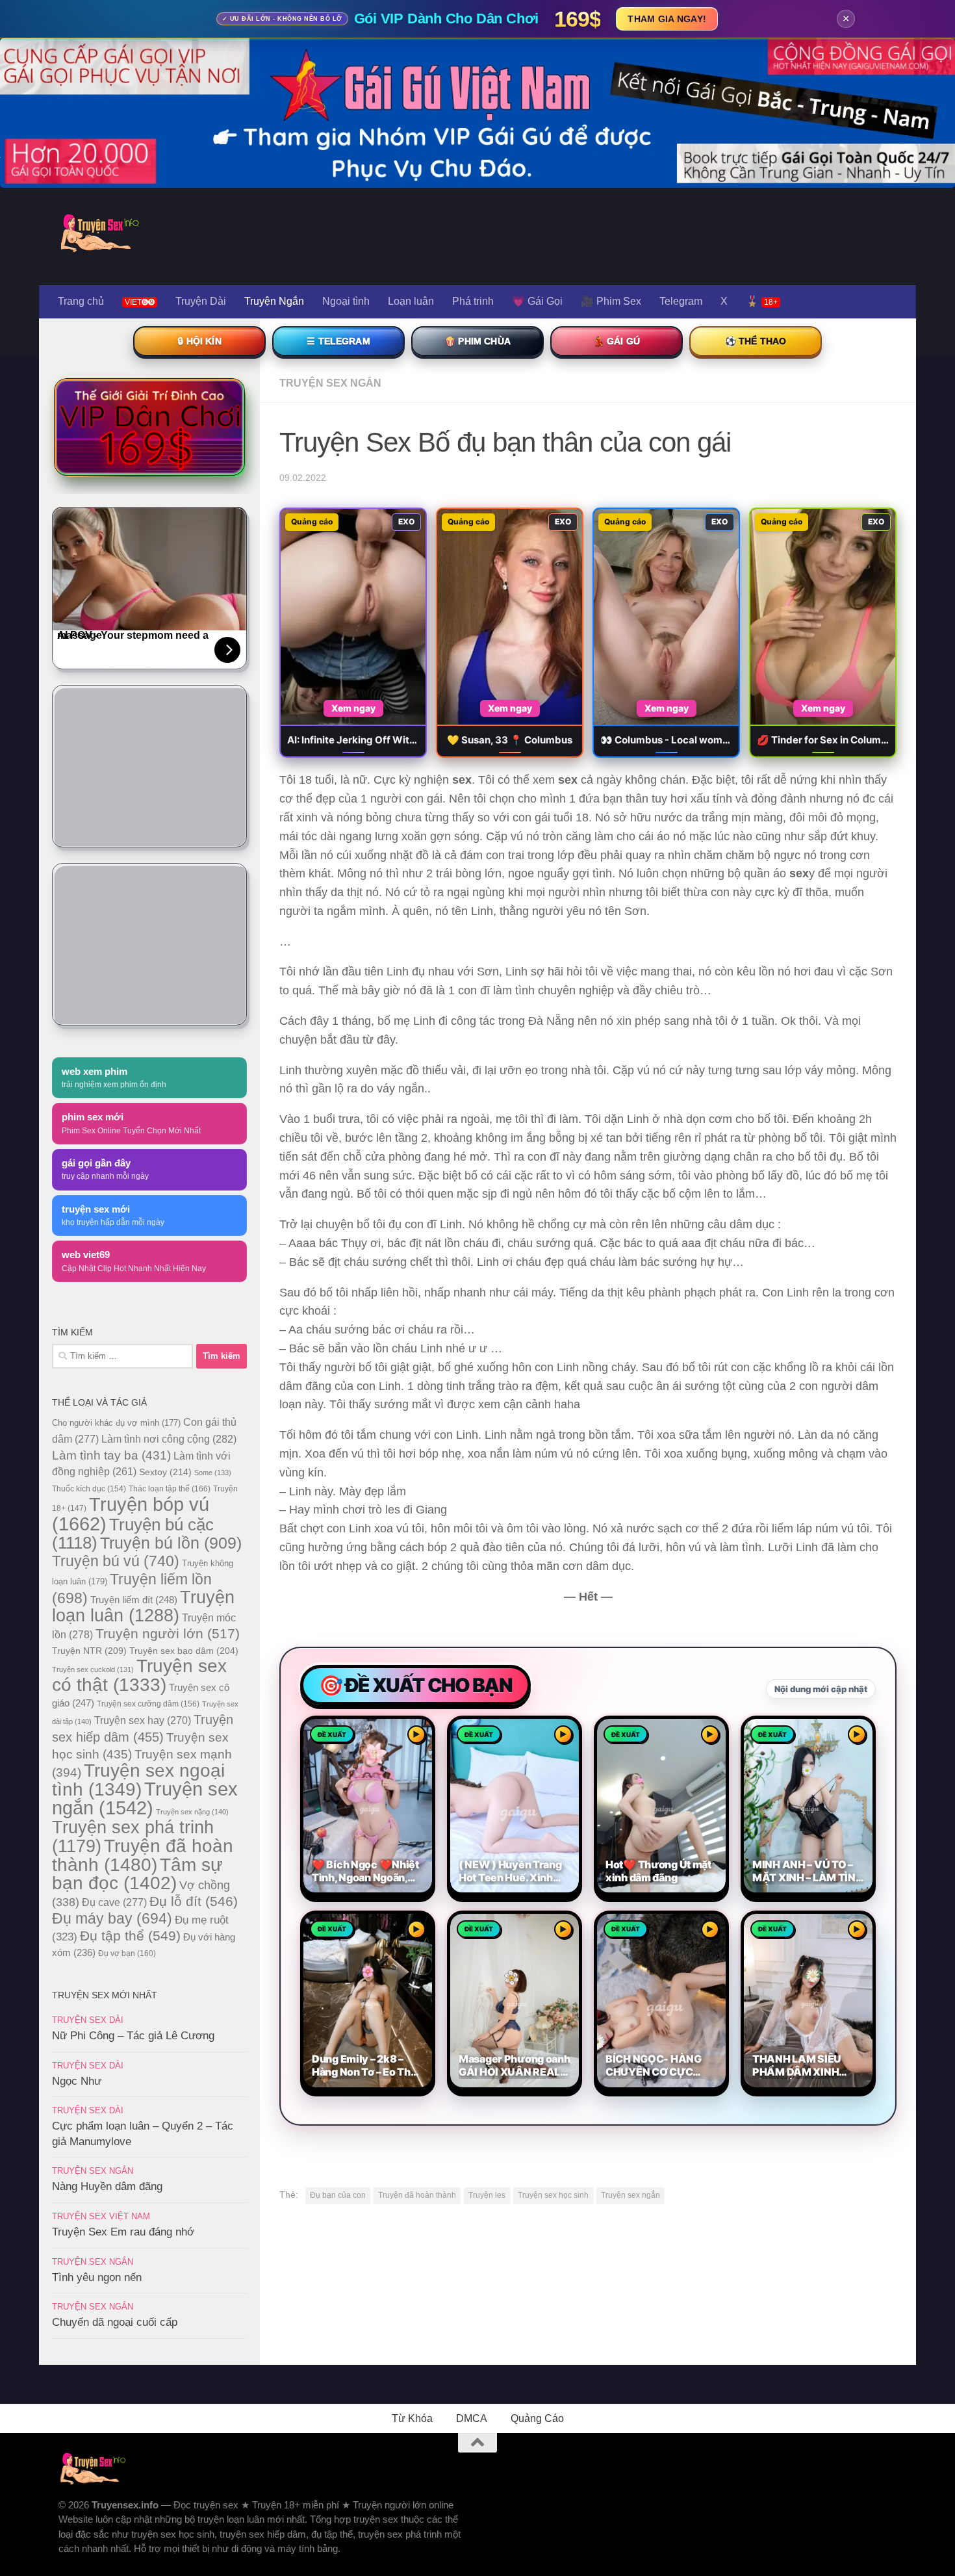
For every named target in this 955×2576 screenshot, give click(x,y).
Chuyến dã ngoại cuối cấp (115, 2322)
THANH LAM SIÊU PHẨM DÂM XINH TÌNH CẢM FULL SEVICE (797, 2066)
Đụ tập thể (130, 1936)
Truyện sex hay (143, 1720)
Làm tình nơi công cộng (169, 1439)
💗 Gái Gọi (537, 301)
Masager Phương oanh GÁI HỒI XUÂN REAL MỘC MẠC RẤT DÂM (515, 2066)
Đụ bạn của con (338, 2195)
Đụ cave (114, 1902)
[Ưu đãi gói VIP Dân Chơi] (149, 427)
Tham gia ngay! (667, 19)
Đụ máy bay (112, 1918)
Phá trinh (473, 301)
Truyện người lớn (168, 1633)
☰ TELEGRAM (338, 341)
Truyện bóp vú (131, 1514)
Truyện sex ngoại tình (138, 1780)
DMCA (472, 2418)
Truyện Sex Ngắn (330, 383)
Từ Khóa (412, 2418)
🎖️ (762, 301)
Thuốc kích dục (89, 1489)
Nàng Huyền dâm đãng (107, 2186)
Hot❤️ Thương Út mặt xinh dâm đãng (658, 1871)
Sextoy (165, 1472)
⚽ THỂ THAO (756, 341)
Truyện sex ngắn (630, 2195)
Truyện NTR (89, 1651)
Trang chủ (81, 301)
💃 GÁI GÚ (617, 341)
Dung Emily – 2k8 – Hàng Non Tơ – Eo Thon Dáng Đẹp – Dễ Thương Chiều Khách (367, 2066)
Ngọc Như (77, 2081)
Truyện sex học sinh (553, 2195)
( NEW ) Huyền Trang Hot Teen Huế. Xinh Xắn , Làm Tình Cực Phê (510, 1872)
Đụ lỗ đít (194, 1901)
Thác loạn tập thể (170, 1489)
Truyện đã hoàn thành (417, 2195)
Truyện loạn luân (143, 1606)
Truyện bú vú (116, 1561)
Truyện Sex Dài (88, 2020)
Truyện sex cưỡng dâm (148, 1704)
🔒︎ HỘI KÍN (199, 341)
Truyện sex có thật (139, 1675)
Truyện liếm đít (134, 1600)
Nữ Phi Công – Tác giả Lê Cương (133, 2036)
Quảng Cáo (537, 2418)
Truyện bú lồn (171, 1543)
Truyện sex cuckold (93, 1669)
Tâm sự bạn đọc (137, 1874)
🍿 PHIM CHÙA (478, 341)
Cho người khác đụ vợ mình (116, 1423)
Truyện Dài (201, 301)
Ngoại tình (346, 301)
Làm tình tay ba (111, 1455)
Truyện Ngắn (274, 301)
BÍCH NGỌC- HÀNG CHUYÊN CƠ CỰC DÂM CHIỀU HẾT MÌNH (661, 2066)
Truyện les (487, 2195)
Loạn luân (411, 301)
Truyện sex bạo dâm (184, 1651)
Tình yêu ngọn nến (97, 2277)
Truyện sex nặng (192, 1812)
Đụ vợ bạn (127, 1953)
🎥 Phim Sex (611, 301)
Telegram (681, 301)
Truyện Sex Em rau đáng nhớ (123, 2232)
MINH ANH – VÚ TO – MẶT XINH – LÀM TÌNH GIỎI (808, 1872)
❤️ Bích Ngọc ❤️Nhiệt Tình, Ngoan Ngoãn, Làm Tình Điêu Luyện (365, 1872)
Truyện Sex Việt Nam (101, 2216)
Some (213, 1473)
